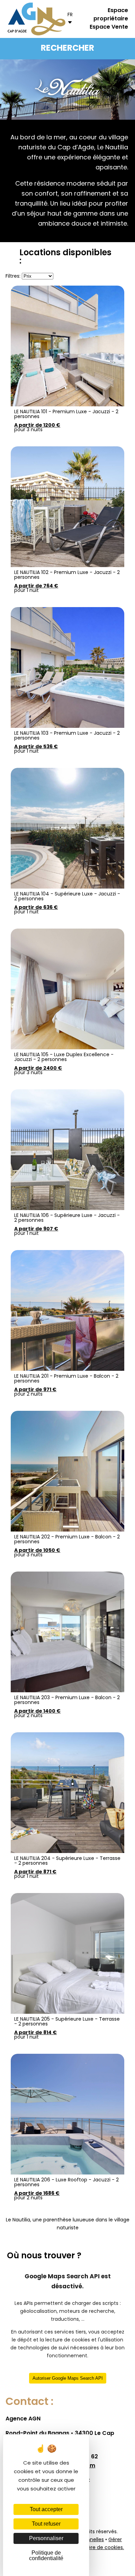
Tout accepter (46, 2509)
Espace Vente (109, 27)
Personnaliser (46, 2538)
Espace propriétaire (111, 15)
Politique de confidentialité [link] (46, 2555)
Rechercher (67, 49)
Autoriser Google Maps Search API (68, 2378)
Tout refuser (46, 2524)
